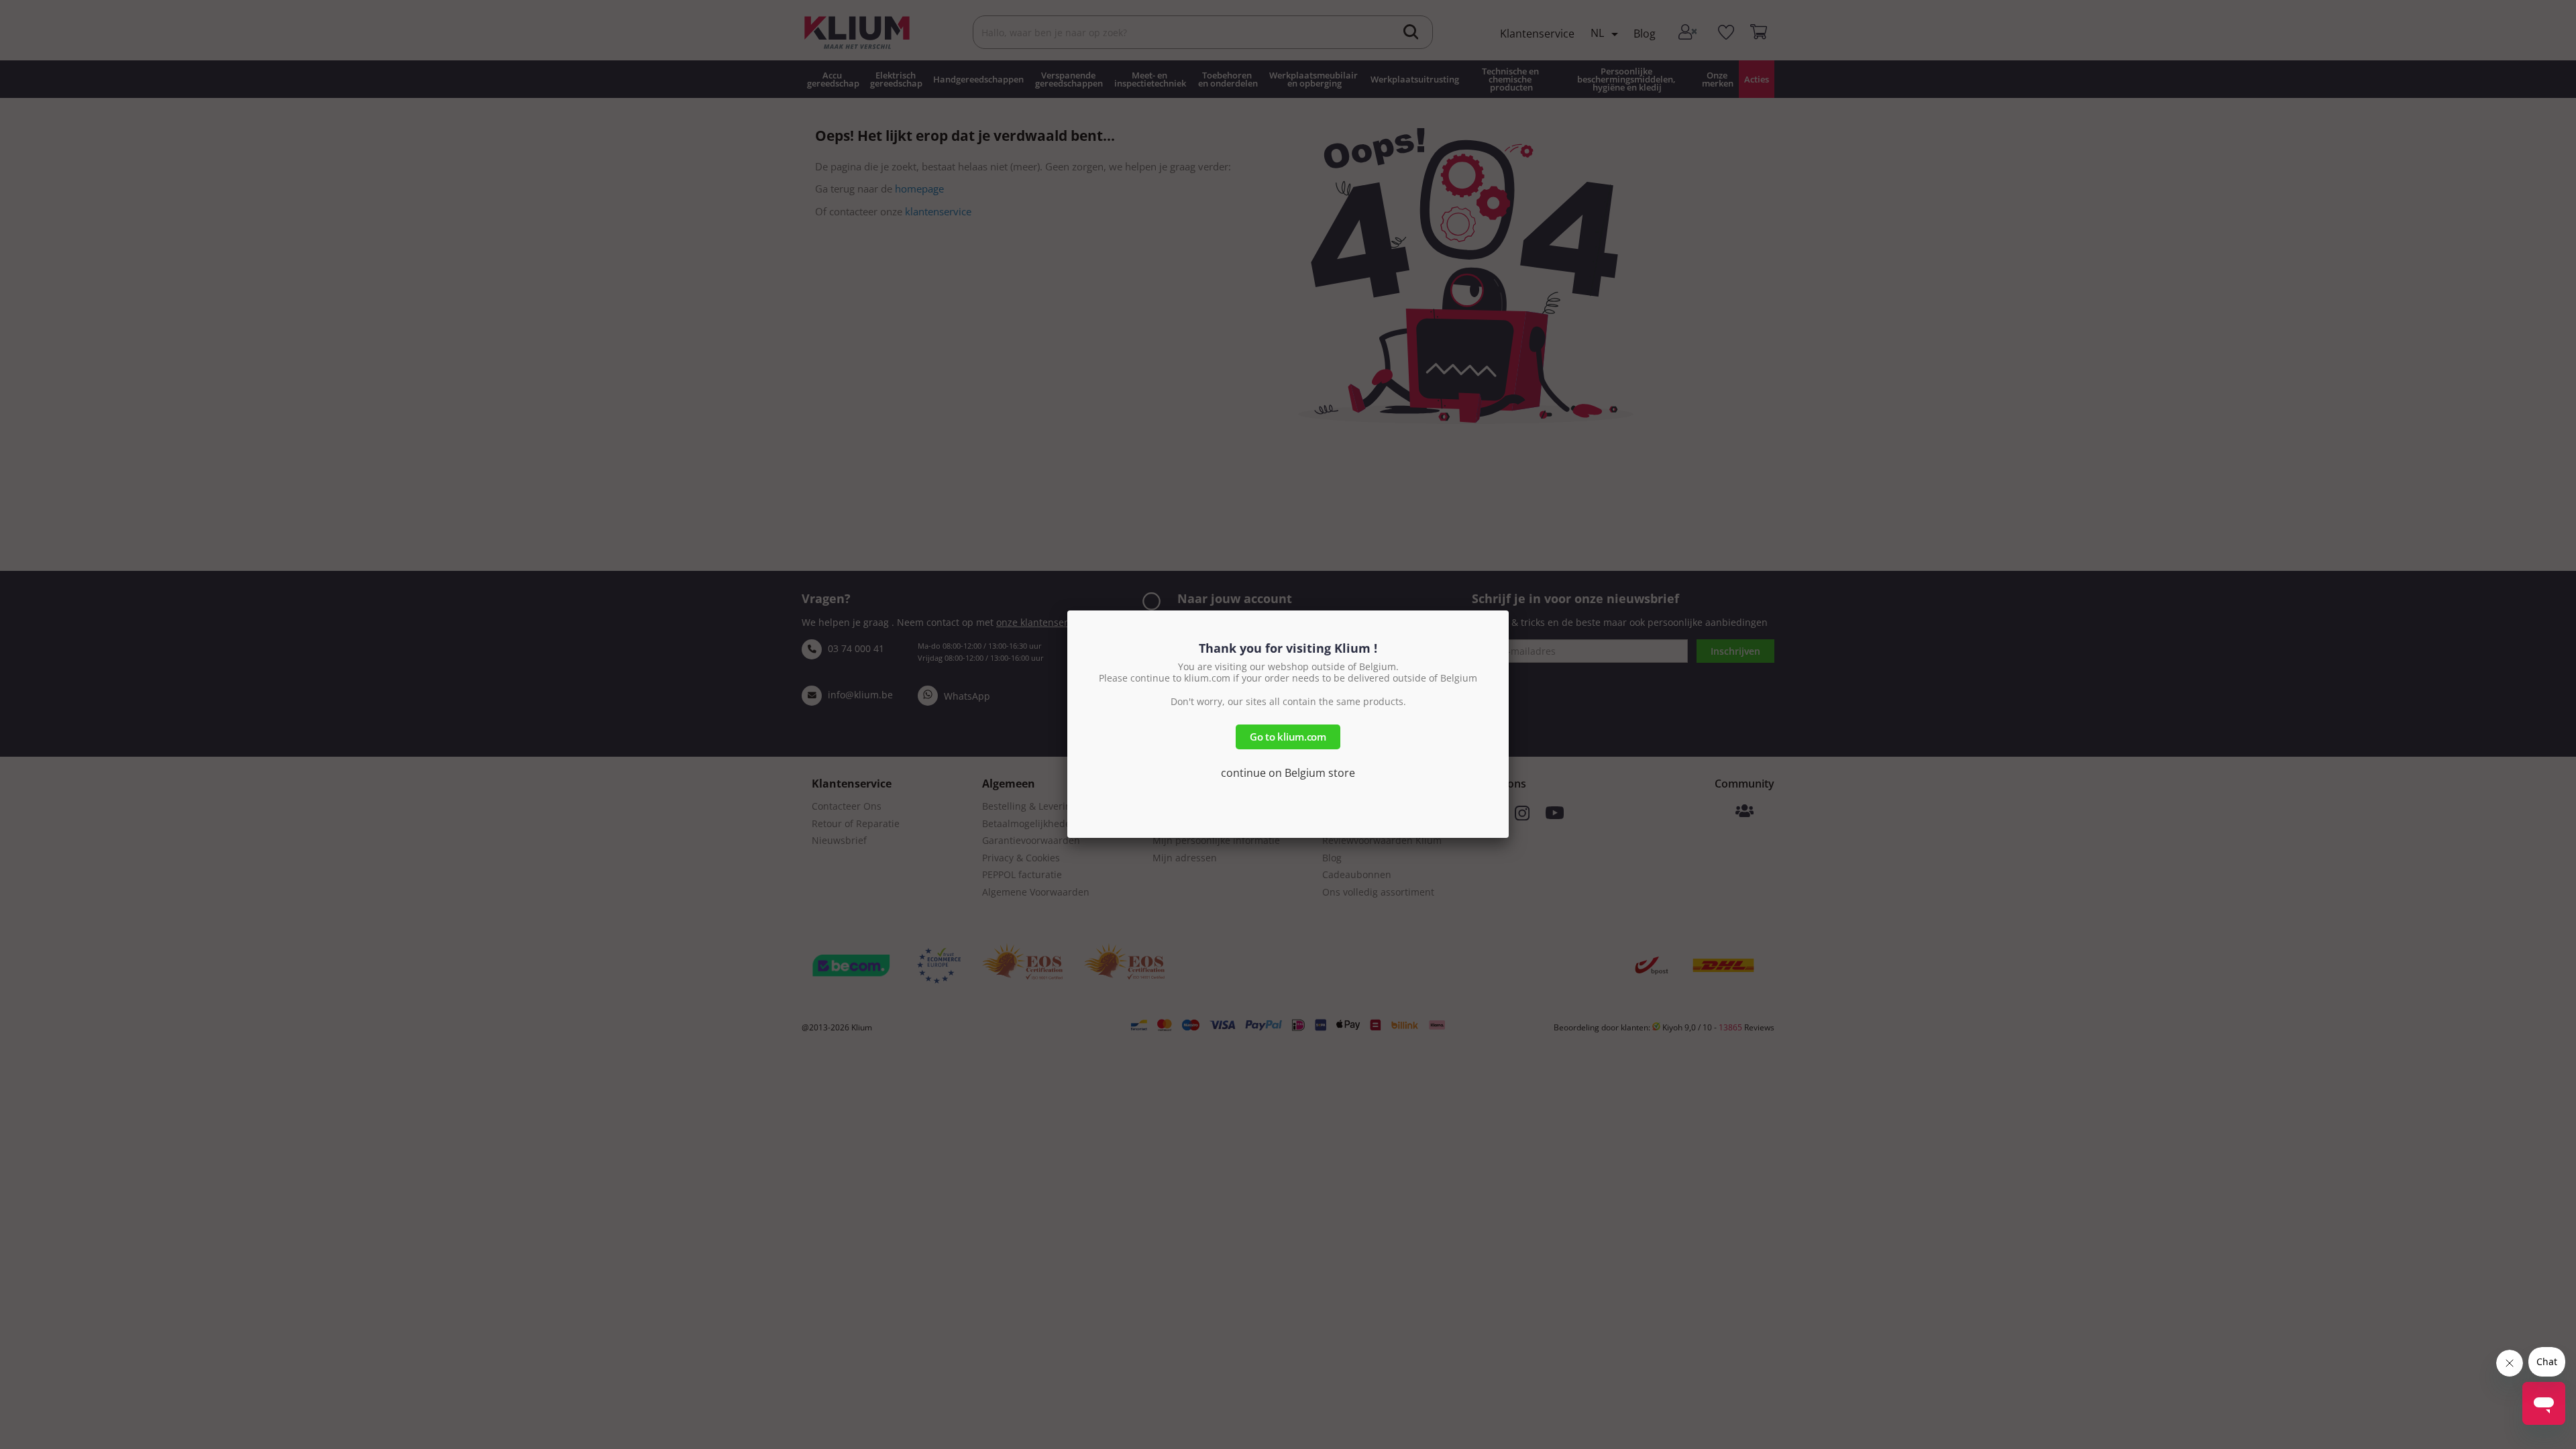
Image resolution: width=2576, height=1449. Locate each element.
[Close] (1509, 610)
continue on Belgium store (1288, 773)
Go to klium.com (1288, 737)
